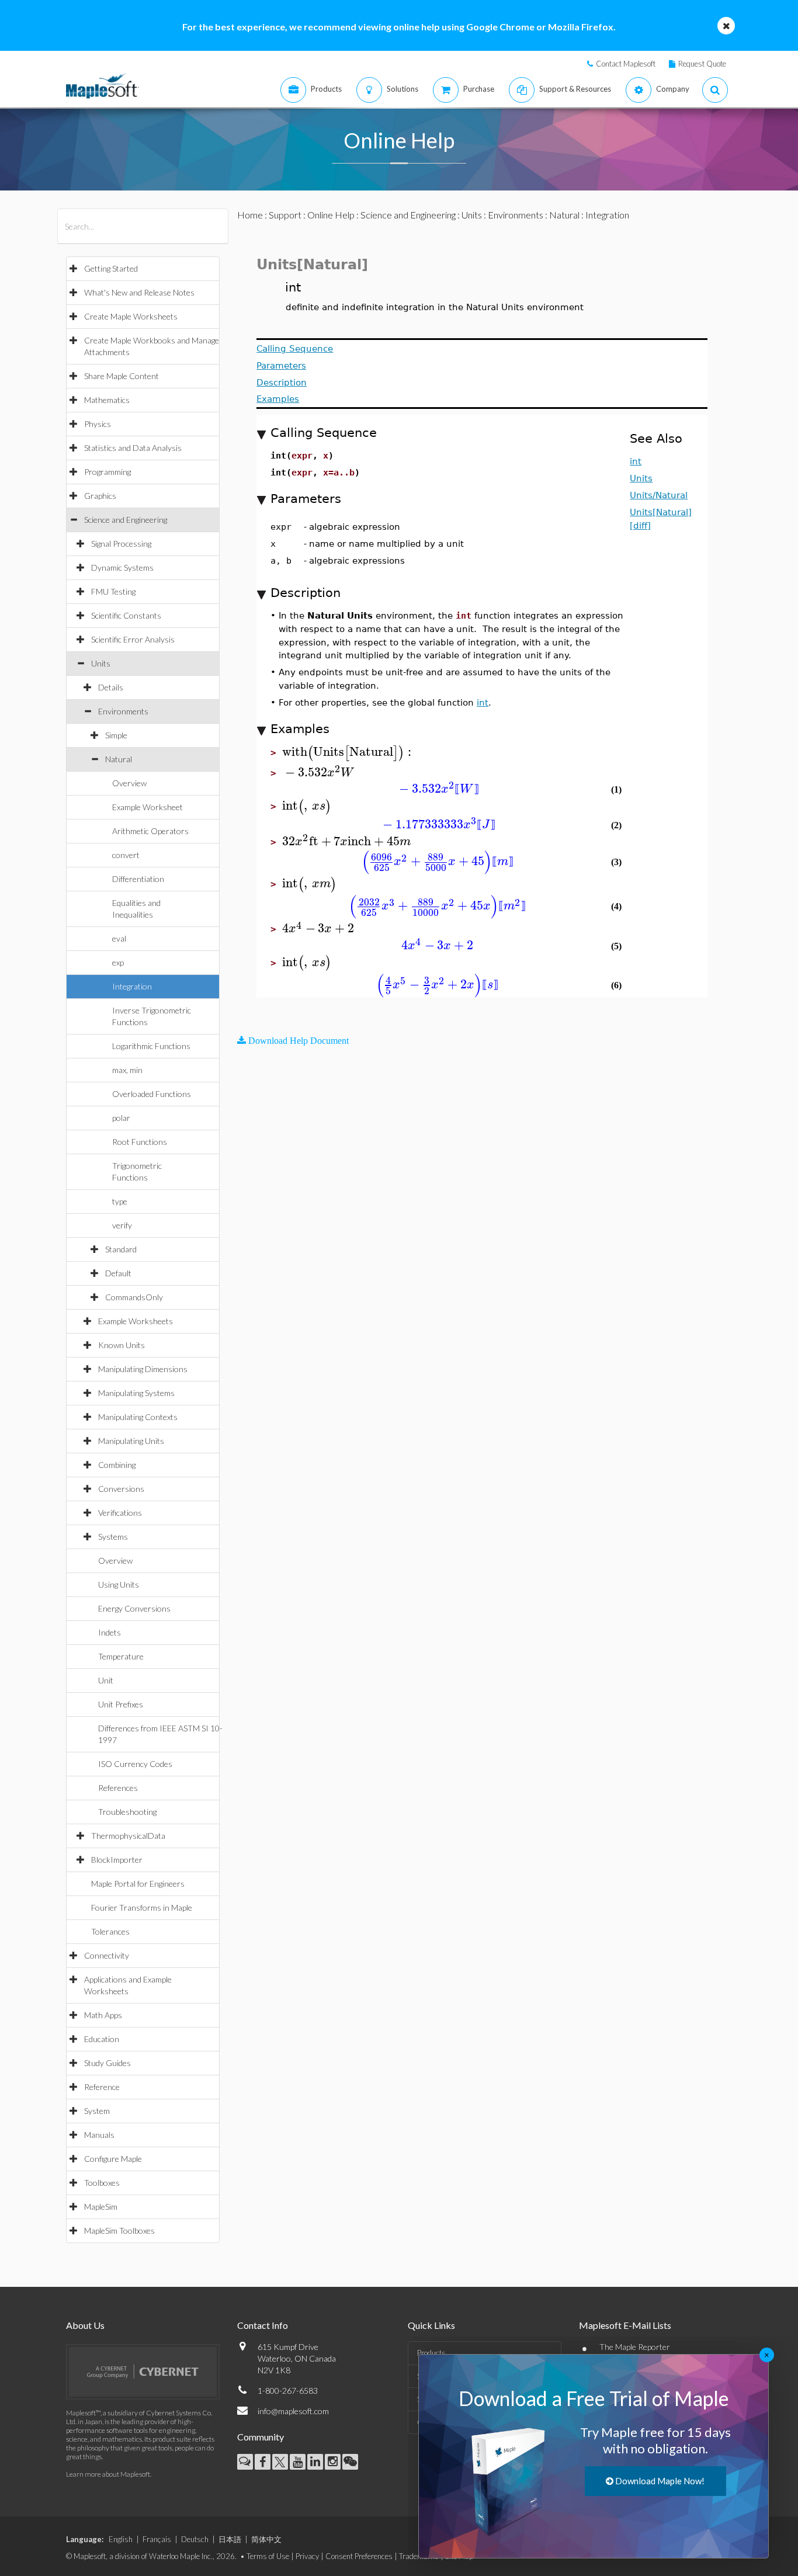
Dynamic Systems (122, 567)
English (121, 2539)
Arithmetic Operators (150, 831)
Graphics (100, 496)
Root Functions (140, 1142)
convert (126, 855)
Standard (121, 1249)
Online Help (331, 215)
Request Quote (702, 64)
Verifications (120, 1513)
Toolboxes (102, 2183)
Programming (107, 472)
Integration (132, 986)
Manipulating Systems (136, 1393)
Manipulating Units (131, 1441)
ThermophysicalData (128, 1836)
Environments (123, 711)
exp (118, 962)
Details (111, 687)
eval (119, 938)
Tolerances (110, 1931)
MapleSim (101, 2207)
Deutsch (195, 2539)
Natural (119, 759)
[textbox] (348, 752)
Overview (129, 783)
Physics (98, 424)
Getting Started (111, 268)
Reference (102, 2087)
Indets (110, 1632)
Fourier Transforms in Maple (142, 1907)
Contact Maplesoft (626, 64)
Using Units (119, 1584)
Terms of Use (268, 2556)
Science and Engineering (126, 520)
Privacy (307, 2556)
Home (250, 215)
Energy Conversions (134, 1608)
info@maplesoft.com (293, 2411)
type (120, 1201)
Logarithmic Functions (151, 1046)
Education (102, 2039)
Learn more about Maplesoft (108, 2474)
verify (122, 1225)
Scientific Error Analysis (133, 639)
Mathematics (107, 400)
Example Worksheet (148, 807)
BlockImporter (117, 1860)
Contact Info (263, 2325)
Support (285, 215)
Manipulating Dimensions (143, 1369)
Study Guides (107, 2063)
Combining (117, 1465)
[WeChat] (350, 2462)
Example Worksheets (136, 1321)
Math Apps (103, 2015)
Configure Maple (113, 2159)
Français (157, 2539)
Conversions (121, 1489)
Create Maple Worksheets (131, 316)
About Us (85, 2325)
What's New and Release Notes (139, 292)
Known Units (122, 1345)
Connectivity (107, 1955)
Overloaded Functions (152, 1094)
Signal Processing (121, 544)
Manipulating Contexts (138, 1417)
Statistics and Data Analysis (133, 448)
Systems (113, 1537)
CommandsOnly (134, 1297)
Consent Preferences (359, 2556)
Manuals (99, 2135)
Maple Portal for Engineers (138, 1884)
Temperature (121, 1656)
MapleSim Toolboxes (119, 2230)
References (118, 1788)
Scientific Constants (126, 615)
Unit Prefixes (121, 1704)
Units (101, 663)
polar (121, 1118)
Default (118, 1273)
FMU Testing (113, 591)
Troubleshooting (127, 1812)
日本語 (230, 2539)
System (97, 2111)
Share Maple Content (122, 376)
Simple (116, 735)
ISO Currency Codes (135, 1764)
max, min (127, 1070)
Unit (106, 1680)
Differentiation (138, 879)
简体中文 (266, 2539)
